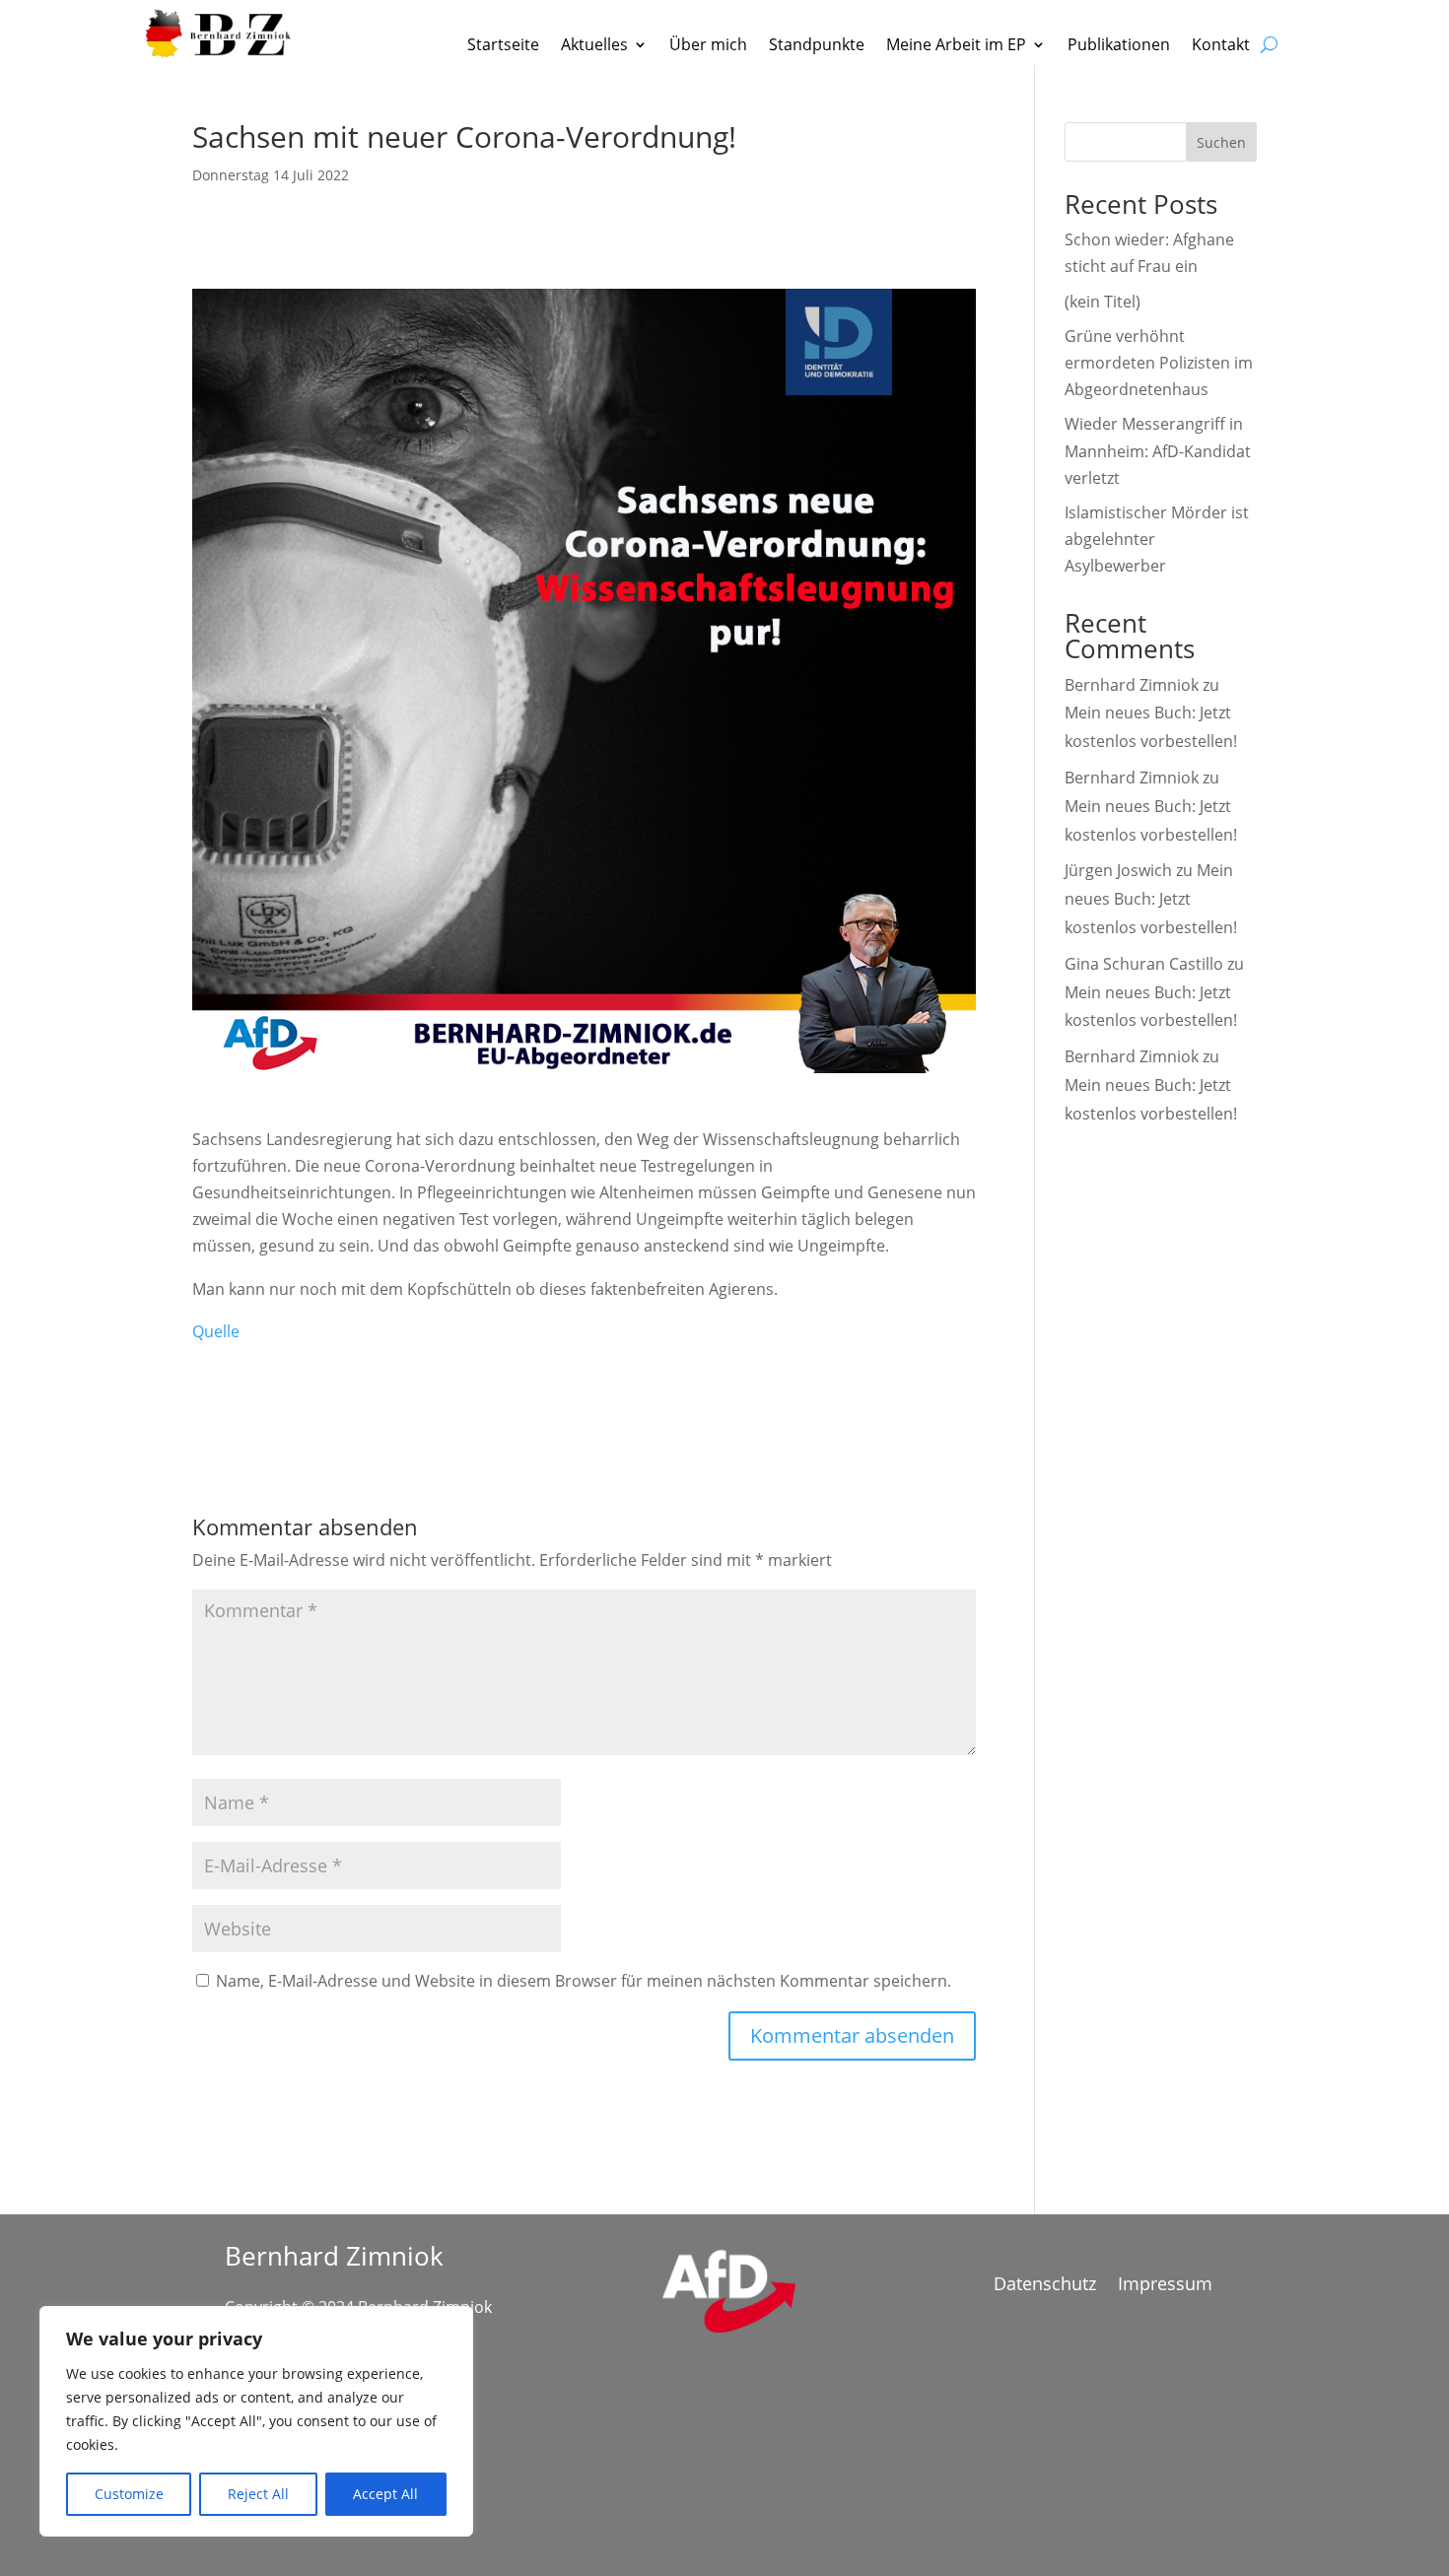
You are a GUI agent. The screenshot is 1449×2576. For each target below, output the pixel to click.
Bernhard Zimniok (1132, 685)
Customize (129, 2494)
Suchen (1221, 142)
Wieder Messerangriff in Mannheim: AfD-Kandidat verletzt (1158, 450)
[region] (256, 2421)
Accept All (385, 2494)
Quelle (216, 1331)
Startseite (503, 46)
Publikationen (1119, 46)
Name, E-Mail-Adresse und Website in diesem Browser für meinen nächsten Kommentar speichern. (584, 1981)
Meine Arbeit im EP (956, 46)
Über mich (708, 46)
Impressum (1165, 2286)
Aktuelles (594, 46)
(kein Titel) (1103, 302)
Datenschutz (1045, 2286)
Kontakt (1221, 46)
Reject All (258, 2494)
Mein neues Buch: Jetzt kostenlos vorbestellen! (1151, 899)
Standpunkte (817, 46)
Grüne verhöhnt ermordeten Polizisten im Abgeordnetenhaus (1159, 363)
